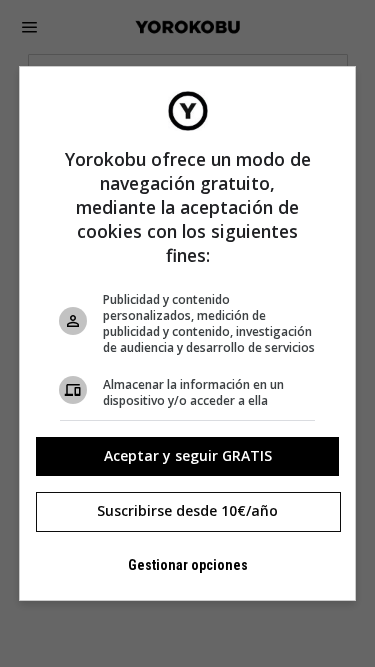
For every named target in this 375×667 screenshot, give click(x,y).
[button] (188, 456)
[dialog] (188, 334)
